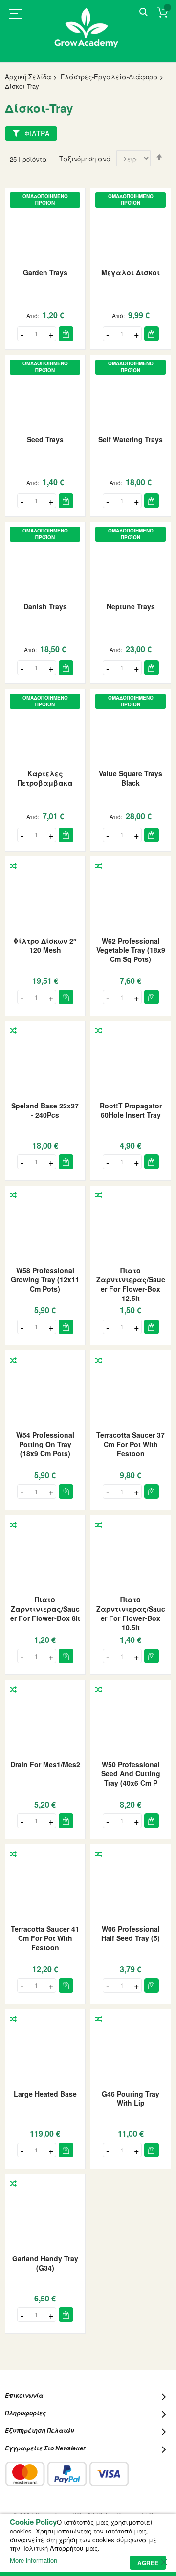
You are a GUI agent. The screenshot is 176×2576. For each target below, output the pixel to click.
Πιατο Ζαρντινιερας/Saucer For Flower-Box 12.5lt (131, 1284)
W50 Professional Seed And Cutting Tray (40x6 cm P (131, 1773)
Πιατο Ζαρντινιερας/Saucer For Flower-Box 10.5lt (131, 1613)
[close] (164, 2562)
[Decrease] (22, 334)
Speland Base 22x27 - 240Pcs (45, 1110)
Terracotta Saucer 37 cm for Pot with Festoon (131, 1444)
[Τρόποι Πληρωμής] (67, 2474)
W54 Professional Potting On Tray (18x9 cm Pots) (45, 1444)
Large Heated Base (45, 2094)
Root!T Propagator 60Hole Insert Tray (131, 1110)
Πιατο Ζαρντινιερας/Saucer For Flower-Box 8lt (45, 1609)
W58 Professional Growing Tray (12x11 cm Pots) (45, 1279)
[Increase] (51, 334)
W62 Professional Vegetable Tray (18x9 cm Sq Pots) (131, 950)
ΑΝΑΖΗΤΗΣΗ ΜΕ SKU (143, 12)
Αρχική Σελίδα (28, 76)
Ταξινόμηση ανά (85, 159)
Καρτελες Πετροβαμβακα (45, 778)
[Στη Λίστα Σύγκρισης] (13, 866)
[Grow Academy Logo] (88, 34)
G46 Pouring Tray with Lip (131, 2098)
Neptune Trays (131, 606)
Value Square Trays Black (131, 778)
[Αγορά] (66, 334)
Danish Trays (45, 606)
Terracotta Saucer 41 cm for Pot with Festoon (45, 1938)
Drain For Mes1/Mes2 (45, 1764)
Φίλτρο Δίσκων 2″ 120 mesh (45, 946)
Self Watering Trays (131, 439)
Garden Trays (45, 272)
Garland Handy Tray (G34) (45, 2263)
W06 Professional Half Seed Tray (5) (131, 1933)
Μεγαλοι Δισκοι (131, 272)
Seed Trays (45, 439)
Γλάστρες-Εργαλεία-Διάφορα (109, 76)
